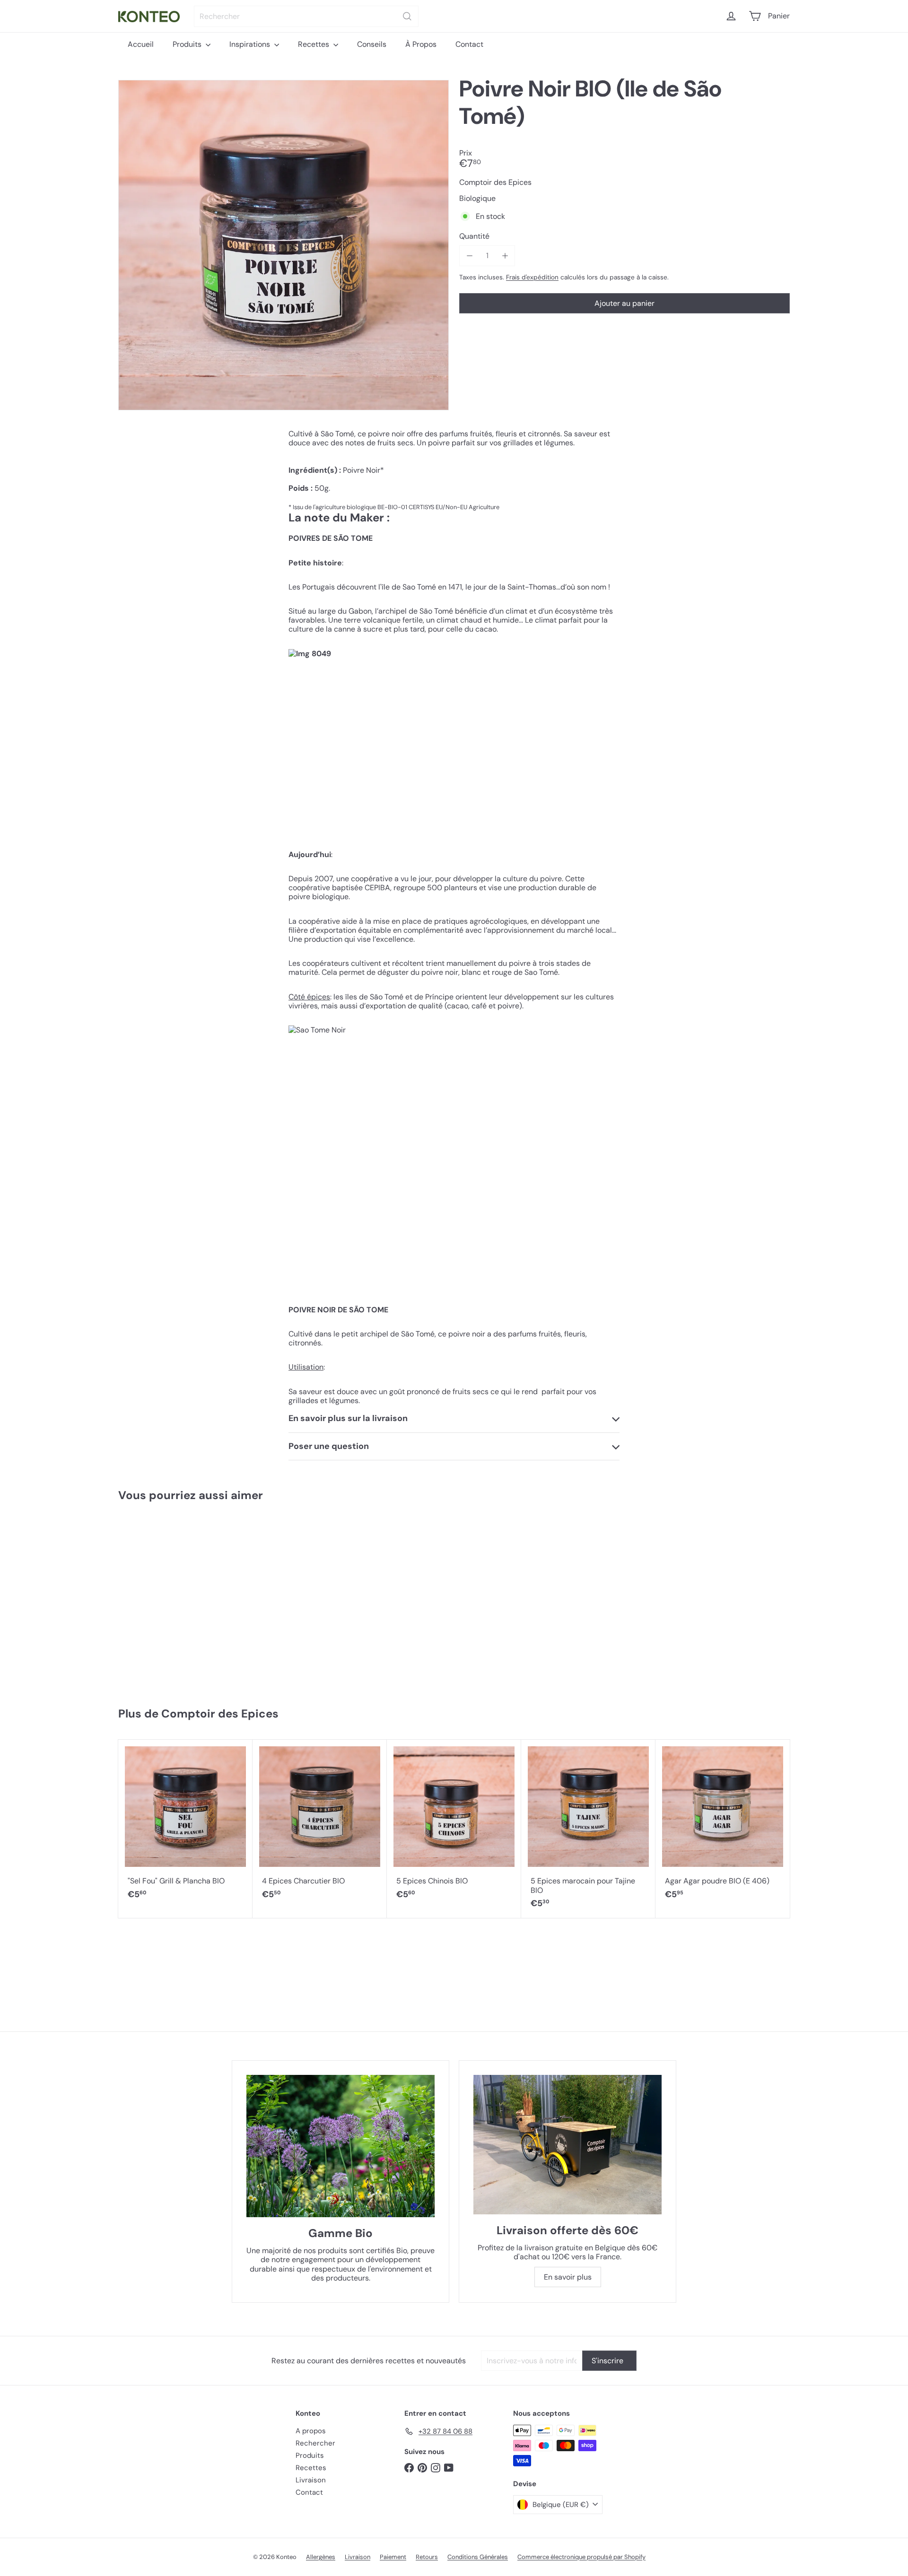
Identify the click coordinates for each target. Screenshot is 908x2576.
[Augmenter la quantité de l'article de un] (505, 256)
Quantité (474, 236)
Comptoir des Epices (220, 1713)
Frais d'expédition (532, 277)
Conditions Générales (478, 2557)
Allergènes (321, 2557)
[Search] (407, 16)
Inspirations (251, 44)
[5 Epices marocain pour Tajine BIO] (588, 1829)
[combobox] (306, 16)
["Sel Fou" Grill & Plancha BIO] (185, 1825)
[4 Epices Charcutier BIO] (320, 1825)
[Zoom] (284, 245)
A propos (311, 2431)
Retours (427, 2557)
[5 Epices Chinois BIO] (454, 1825)
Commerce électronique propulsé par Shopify (581, 2557)
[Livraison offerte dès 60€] (567, 2145)
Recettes (314, 44)
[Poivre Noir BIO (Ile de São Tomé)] (174, 1600)
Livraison (311, 2480)
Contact (469, 44)
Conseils (372, 44)
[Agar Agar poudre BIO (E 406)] (723, 1825)
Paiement (393, 2557)
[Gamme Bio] (340, 2146)
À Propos (421, 44)
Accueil (141, 44)
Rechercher (315, 2443)
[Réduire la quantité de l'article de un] (469, 256)
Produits (188, 44)
